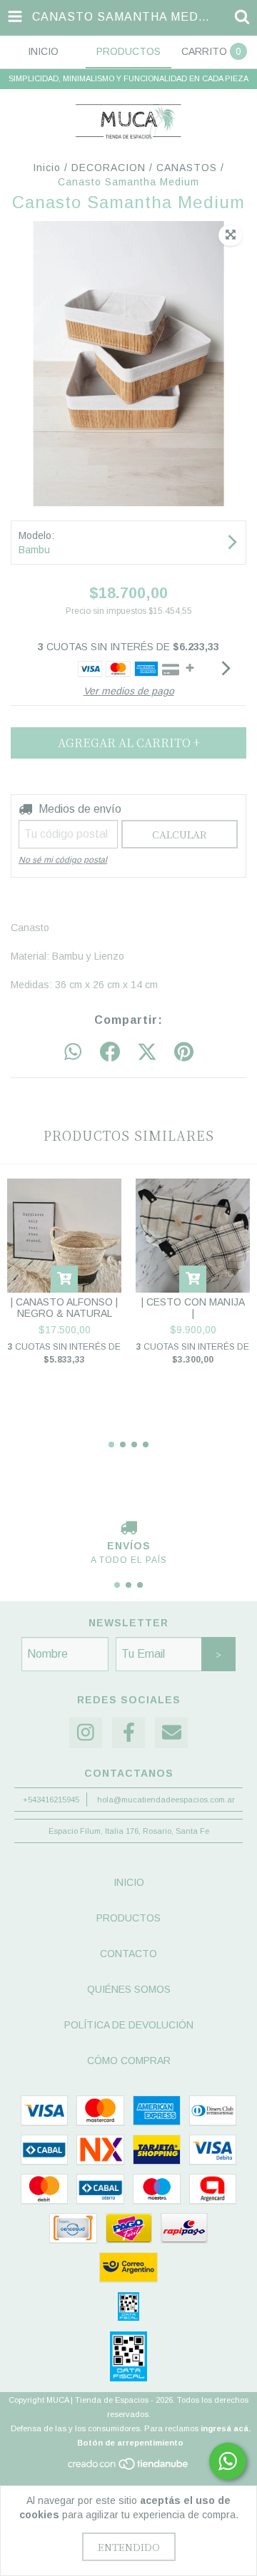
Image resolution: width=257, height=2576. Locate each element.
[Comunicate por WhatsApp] (228, 2461)
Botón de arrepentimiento (130, 2443)
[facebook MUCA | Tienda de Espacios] (128, 1733)
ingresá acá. (226, 2428)
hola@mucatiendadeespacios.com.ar (166, 1800)
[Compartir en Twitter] (147, 1052)
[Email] (171, 1733)
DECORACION (109, 168)
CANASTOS (187, 168)
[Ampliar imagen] (231, 235)
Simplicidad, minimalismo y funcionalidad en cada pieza (128, 78)
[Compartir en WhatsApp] (73, 1052)
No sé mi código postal (63, 860)
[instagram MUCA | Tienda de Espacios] (86, 1733)
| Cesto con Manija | (193, 1308)
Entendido (129, 2547)
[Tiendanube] (129, 2468)
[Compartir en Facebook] (110, 1052)
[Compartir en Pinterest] (184, 1052)
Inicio (47, 168)
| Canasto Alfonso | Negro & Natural (64, 1308)
